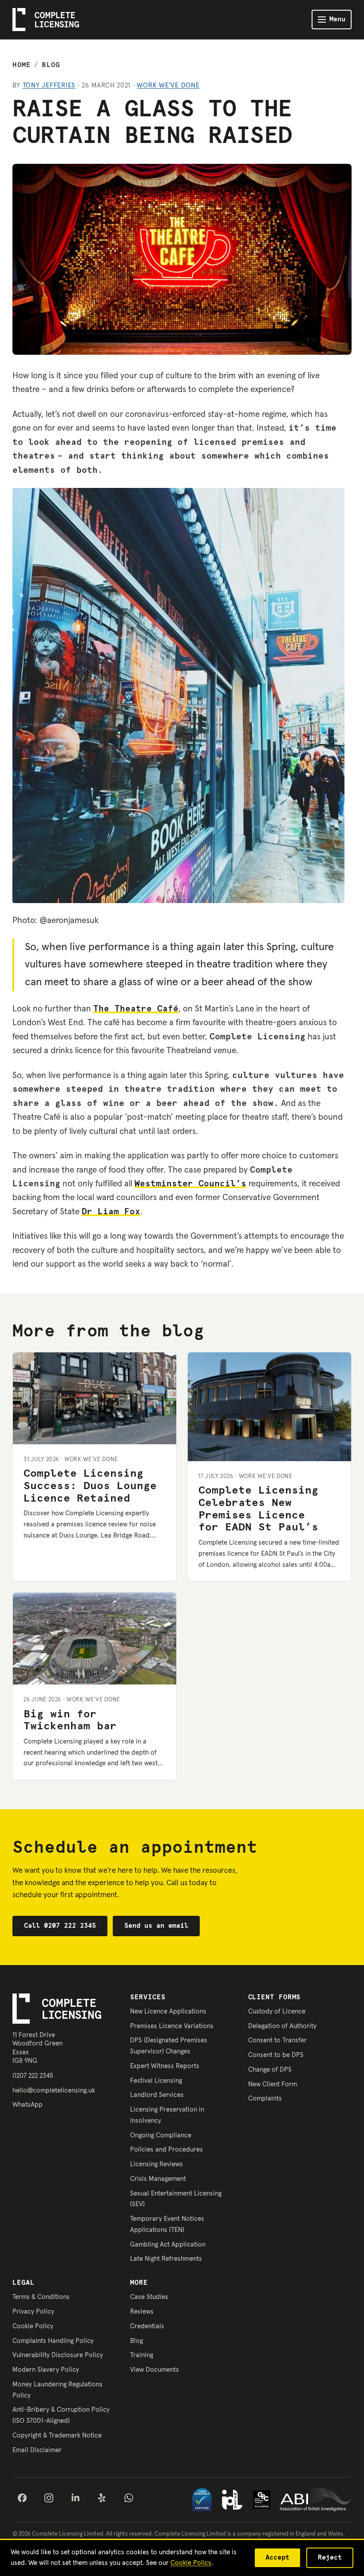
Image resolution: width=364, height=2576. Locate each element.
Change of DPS (270, 2070)
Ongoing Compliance (161, 2135)
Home (22, 65)
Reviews (142, 2312)
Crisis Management (158, 2179)
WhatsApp (28, 2105)
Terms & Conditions (41, 2297)
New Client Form (273, 2084)
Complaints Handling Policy (53, 2341)
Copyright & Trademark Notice (57, 2435)
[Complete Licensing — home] (46, 19)
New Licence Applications (168, 2011)
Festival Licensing (156, 2081)
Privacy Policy (33, 2312)
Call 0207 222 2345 (60, 1926)
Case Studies (149, 2297)
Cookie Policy (33, 2326)
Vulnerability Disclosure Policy (58, 2355)
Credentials (147, 2326)
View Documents (154, 2370)
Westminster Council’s (190, 1184)
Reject (330, 2558)
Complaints (265, 2098)
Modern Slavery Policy (46, 2370)
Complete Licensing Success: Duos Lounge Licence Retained (90, 1486)
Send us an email (156, 1926)
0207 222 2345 (33, 2076)
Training (142, 2355)
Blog (51, 65)
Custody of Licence (277, 2011)
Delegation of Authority (282, 2026)
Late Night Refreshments (166, 2259)
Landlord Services (157, 2095)
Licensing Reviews (156, 2164)
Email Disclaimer (37, 2450)
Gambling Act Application (168, 2245)
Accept (277, 2558)
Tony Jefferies (49, 85)
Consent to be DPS (276, 2055)
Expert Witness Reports (165, 2066)
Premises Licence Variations (172, 2026)
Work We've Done (168, 85)
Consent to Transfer (277, 2040)
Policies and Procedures (166, 2150)
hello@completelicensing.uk (54, 2091)
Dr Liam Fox (111, 1212)
